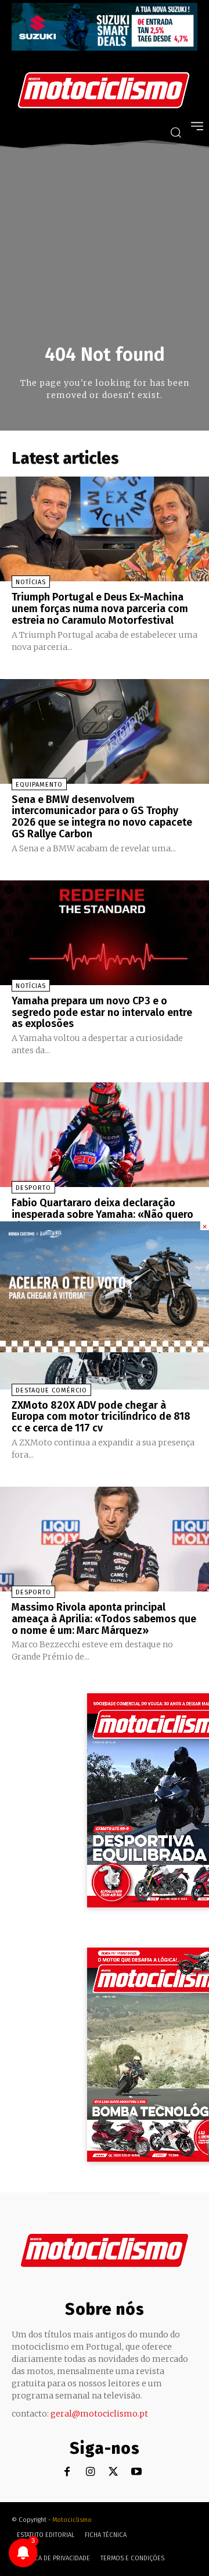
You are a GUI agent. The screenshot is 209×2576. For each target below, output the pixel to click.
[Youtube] (137, 2472)
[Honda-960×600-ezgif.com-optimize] (105, 1349)
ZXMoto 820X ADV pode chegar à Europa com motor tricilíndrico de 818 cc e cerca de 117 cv (101, 1417)
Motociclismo (72, 2520)
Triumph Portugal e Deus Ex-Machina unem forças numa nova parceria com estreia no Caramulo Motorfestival (100, 609)
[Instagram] (90, 2472)
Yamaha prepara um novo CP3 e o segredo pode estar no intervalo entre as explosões (102, 1012)
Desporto (33, 1188)
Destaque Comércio (51, 1390)
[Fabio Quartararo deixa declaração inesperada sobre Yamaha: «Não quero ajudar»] (105, 1135)
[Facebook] (67, 2472)
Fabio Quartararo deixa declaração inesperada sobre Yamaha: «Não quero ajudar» (102, 1214)
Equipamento (39, 785)
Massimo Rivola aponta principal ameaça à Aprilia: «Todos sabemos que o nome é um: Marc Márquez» (104, 1619)
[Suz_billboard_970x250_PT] (105, 47)
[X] (113, 2472)
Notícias (31, 582)
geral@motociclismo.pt (99, 2414)
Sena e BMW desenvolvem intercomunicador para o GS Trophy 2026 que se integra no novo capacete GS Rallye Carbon (102, 817)
